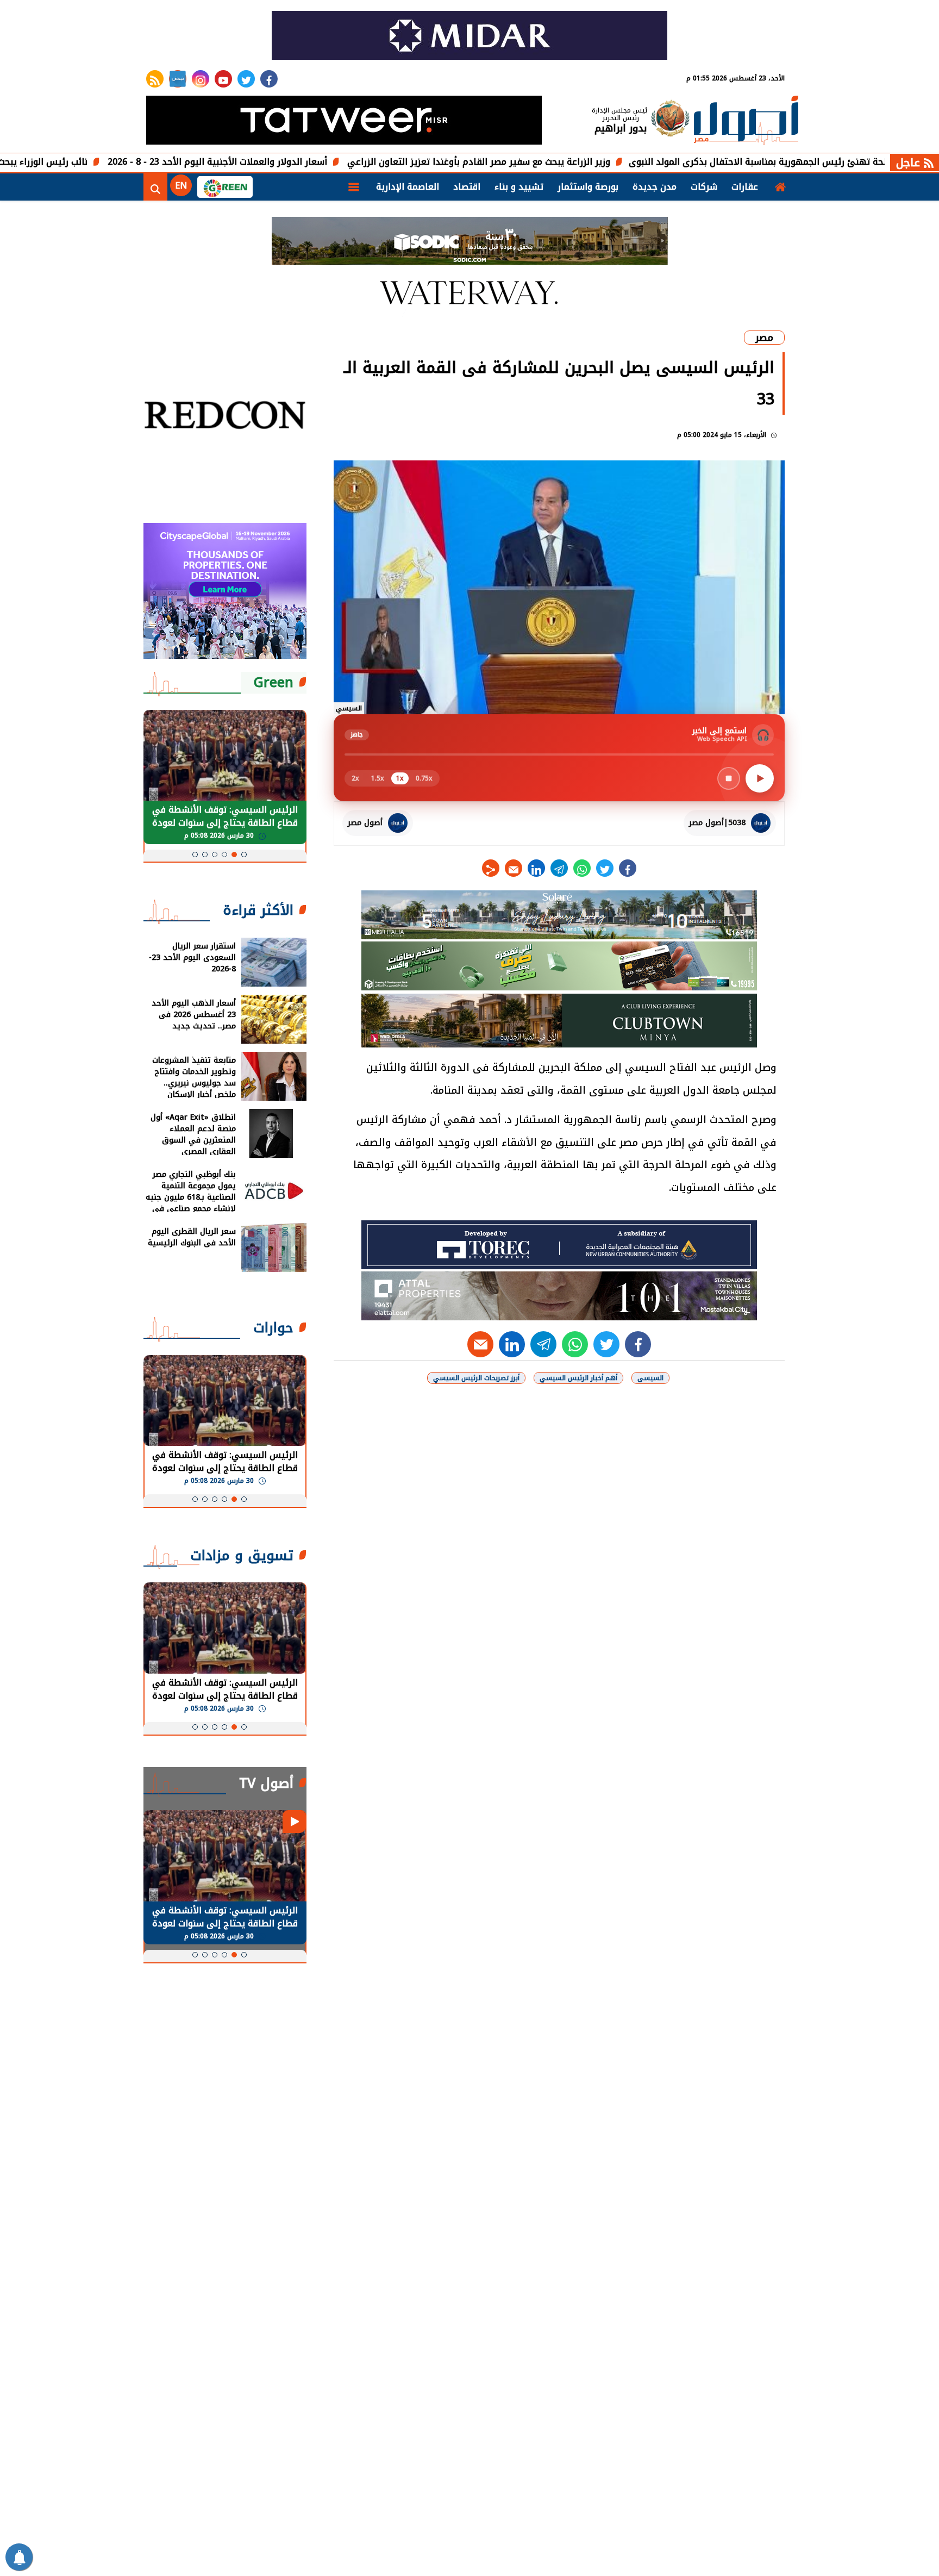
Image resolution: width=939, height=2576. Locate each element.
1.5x (378, 778)
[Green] (225, 187)
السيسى (650, 1378)
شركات (704, 187)
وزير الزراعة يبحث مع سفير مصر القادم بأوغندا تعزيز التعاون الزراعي (569, 162)
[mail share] (514, 868)
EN (181, 186)
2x (355, 778)
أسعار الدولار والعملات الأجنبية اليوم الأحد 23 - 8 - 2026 (308, 162)
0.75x (424, 778)
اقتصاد (467, 187)
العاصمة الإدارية (408, 187)
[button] (244, 854)
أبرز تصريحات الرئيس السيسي (476, 1378)
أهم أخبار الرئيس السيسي (578, 1378)
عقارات (745, 187)
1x (400, 778)
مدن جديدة (655, 187)
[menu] (354, 187)
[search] (155, 187)
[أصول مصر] (746, 121)
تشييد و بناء (519, 187)
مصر (764, 338)
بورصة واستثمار (588, 187)
